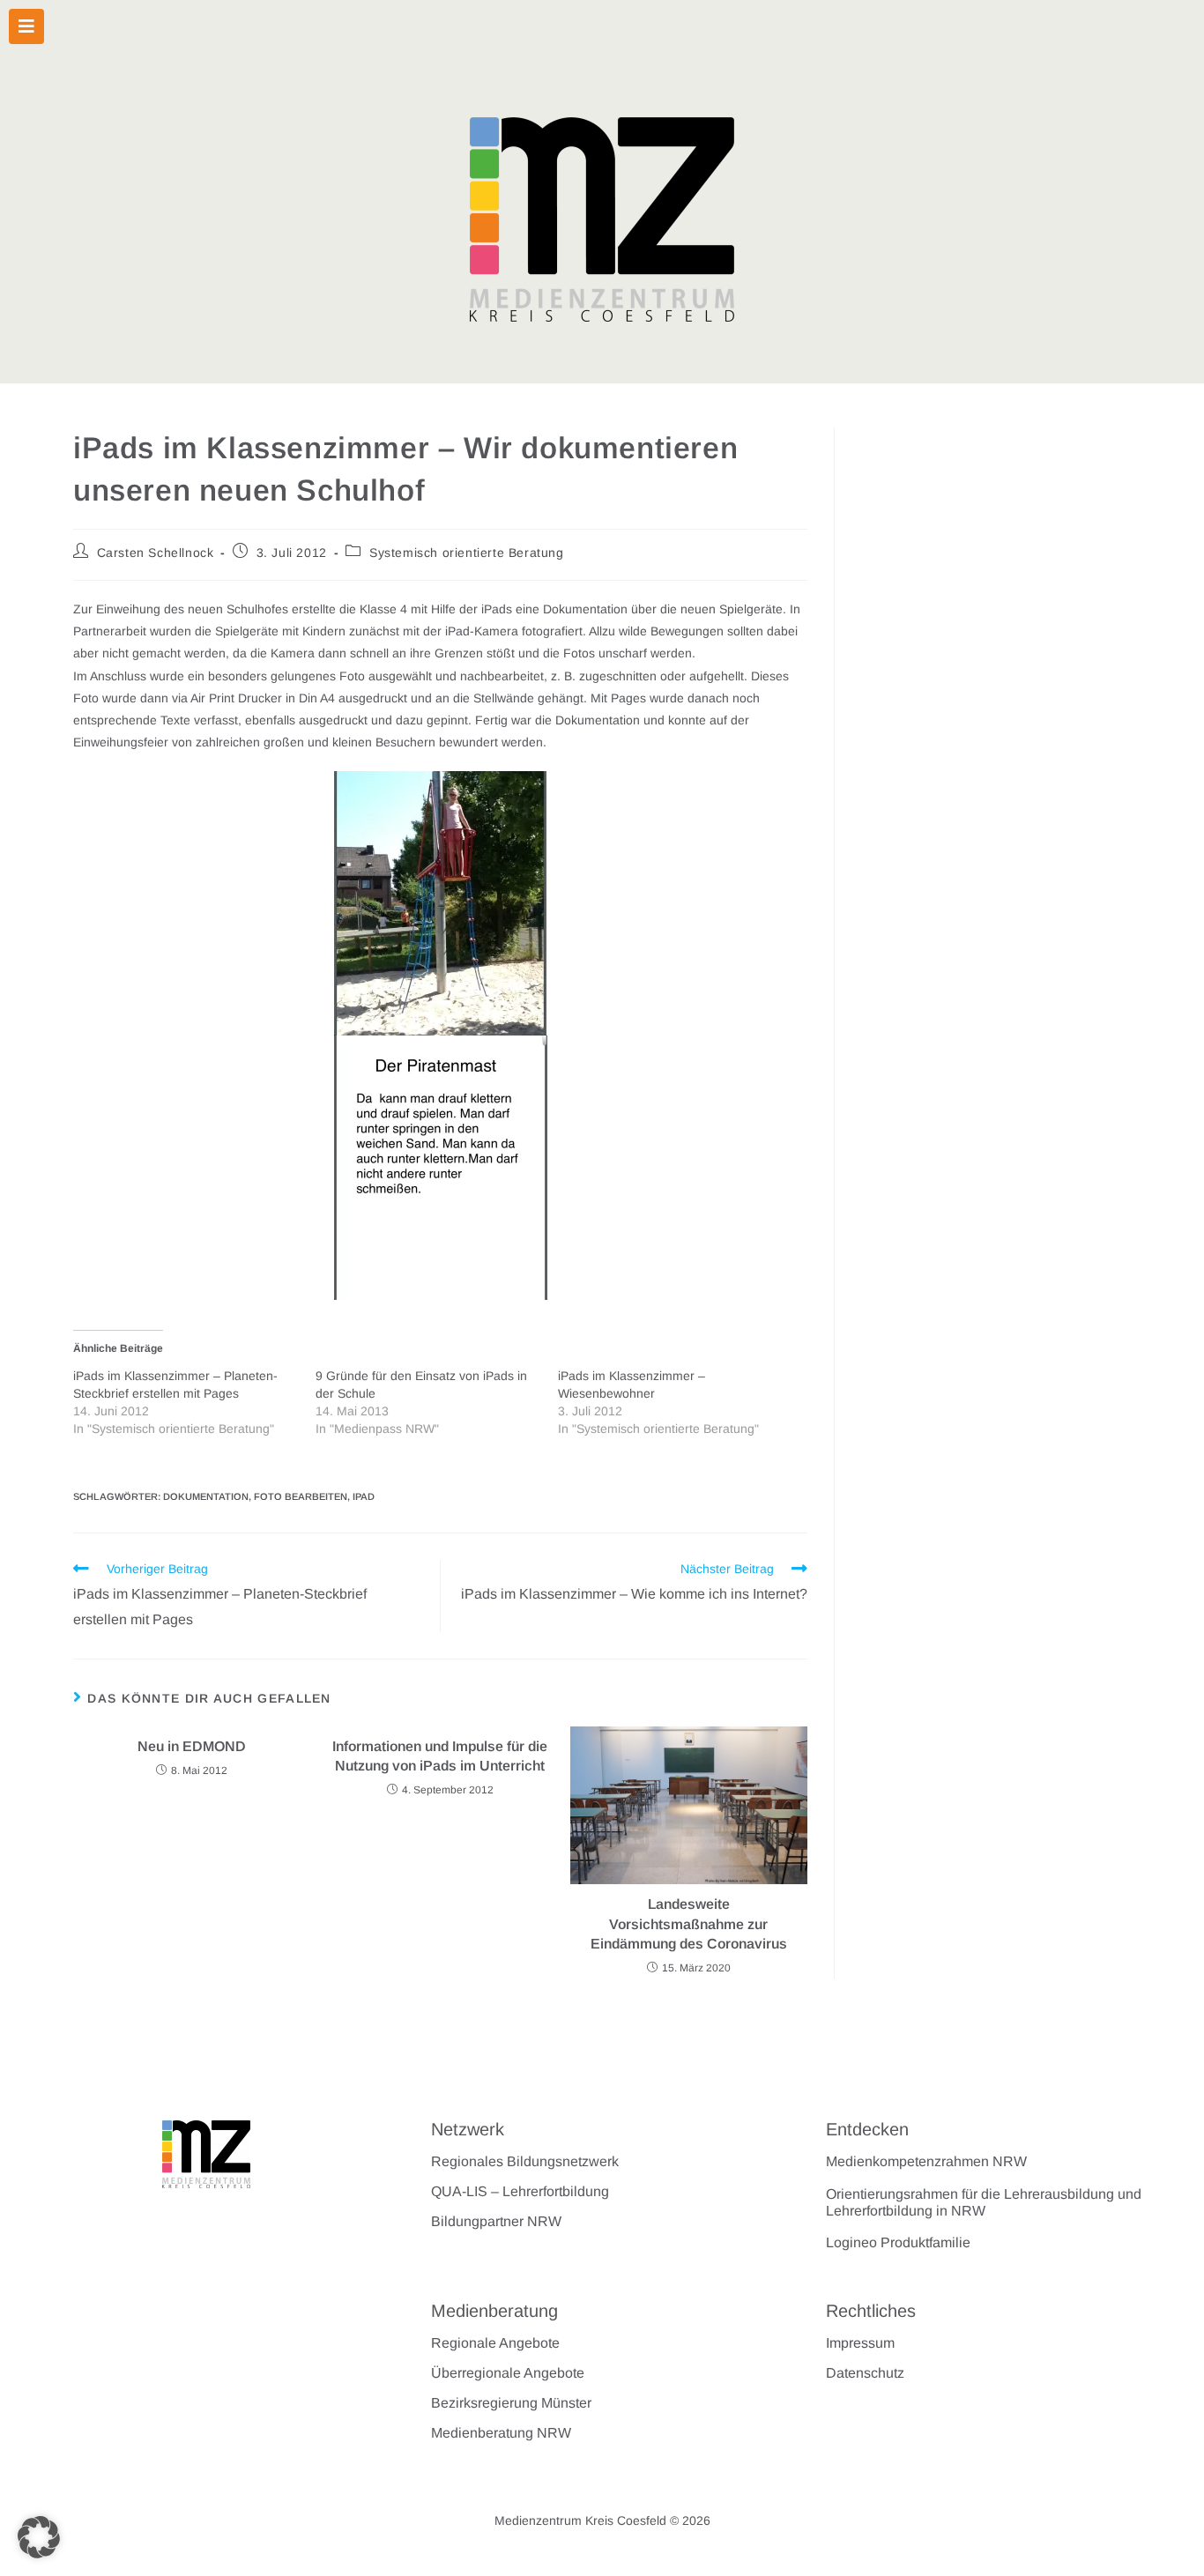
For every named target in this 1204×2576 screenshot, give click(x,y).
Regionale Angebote (495, 2343)
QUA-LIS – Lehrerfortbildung (520, 2191)
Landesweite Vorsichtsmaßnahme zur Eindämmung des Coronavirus (689, 1924)
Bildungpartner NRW (496, 2221)
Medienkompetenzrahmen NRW (926, 2161)
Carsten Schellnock (156, 553)
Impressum (860, 2343)
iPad (364, 1496)
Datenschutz (865, 2373)
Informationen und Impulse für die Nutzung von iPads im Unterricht (440, 1756)
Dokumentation (206, 1496)
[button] (39, 2537)
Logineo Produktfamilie (898, 2242)
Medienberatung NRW (501, 2433)
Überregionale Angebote (508, 2373)
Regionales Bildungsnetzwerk (525, 2161)
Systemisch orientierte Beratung (467, 553)
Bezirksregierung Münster (511, 2403)
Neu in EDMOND (192, 1746)
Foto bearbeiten (301, 1496)
